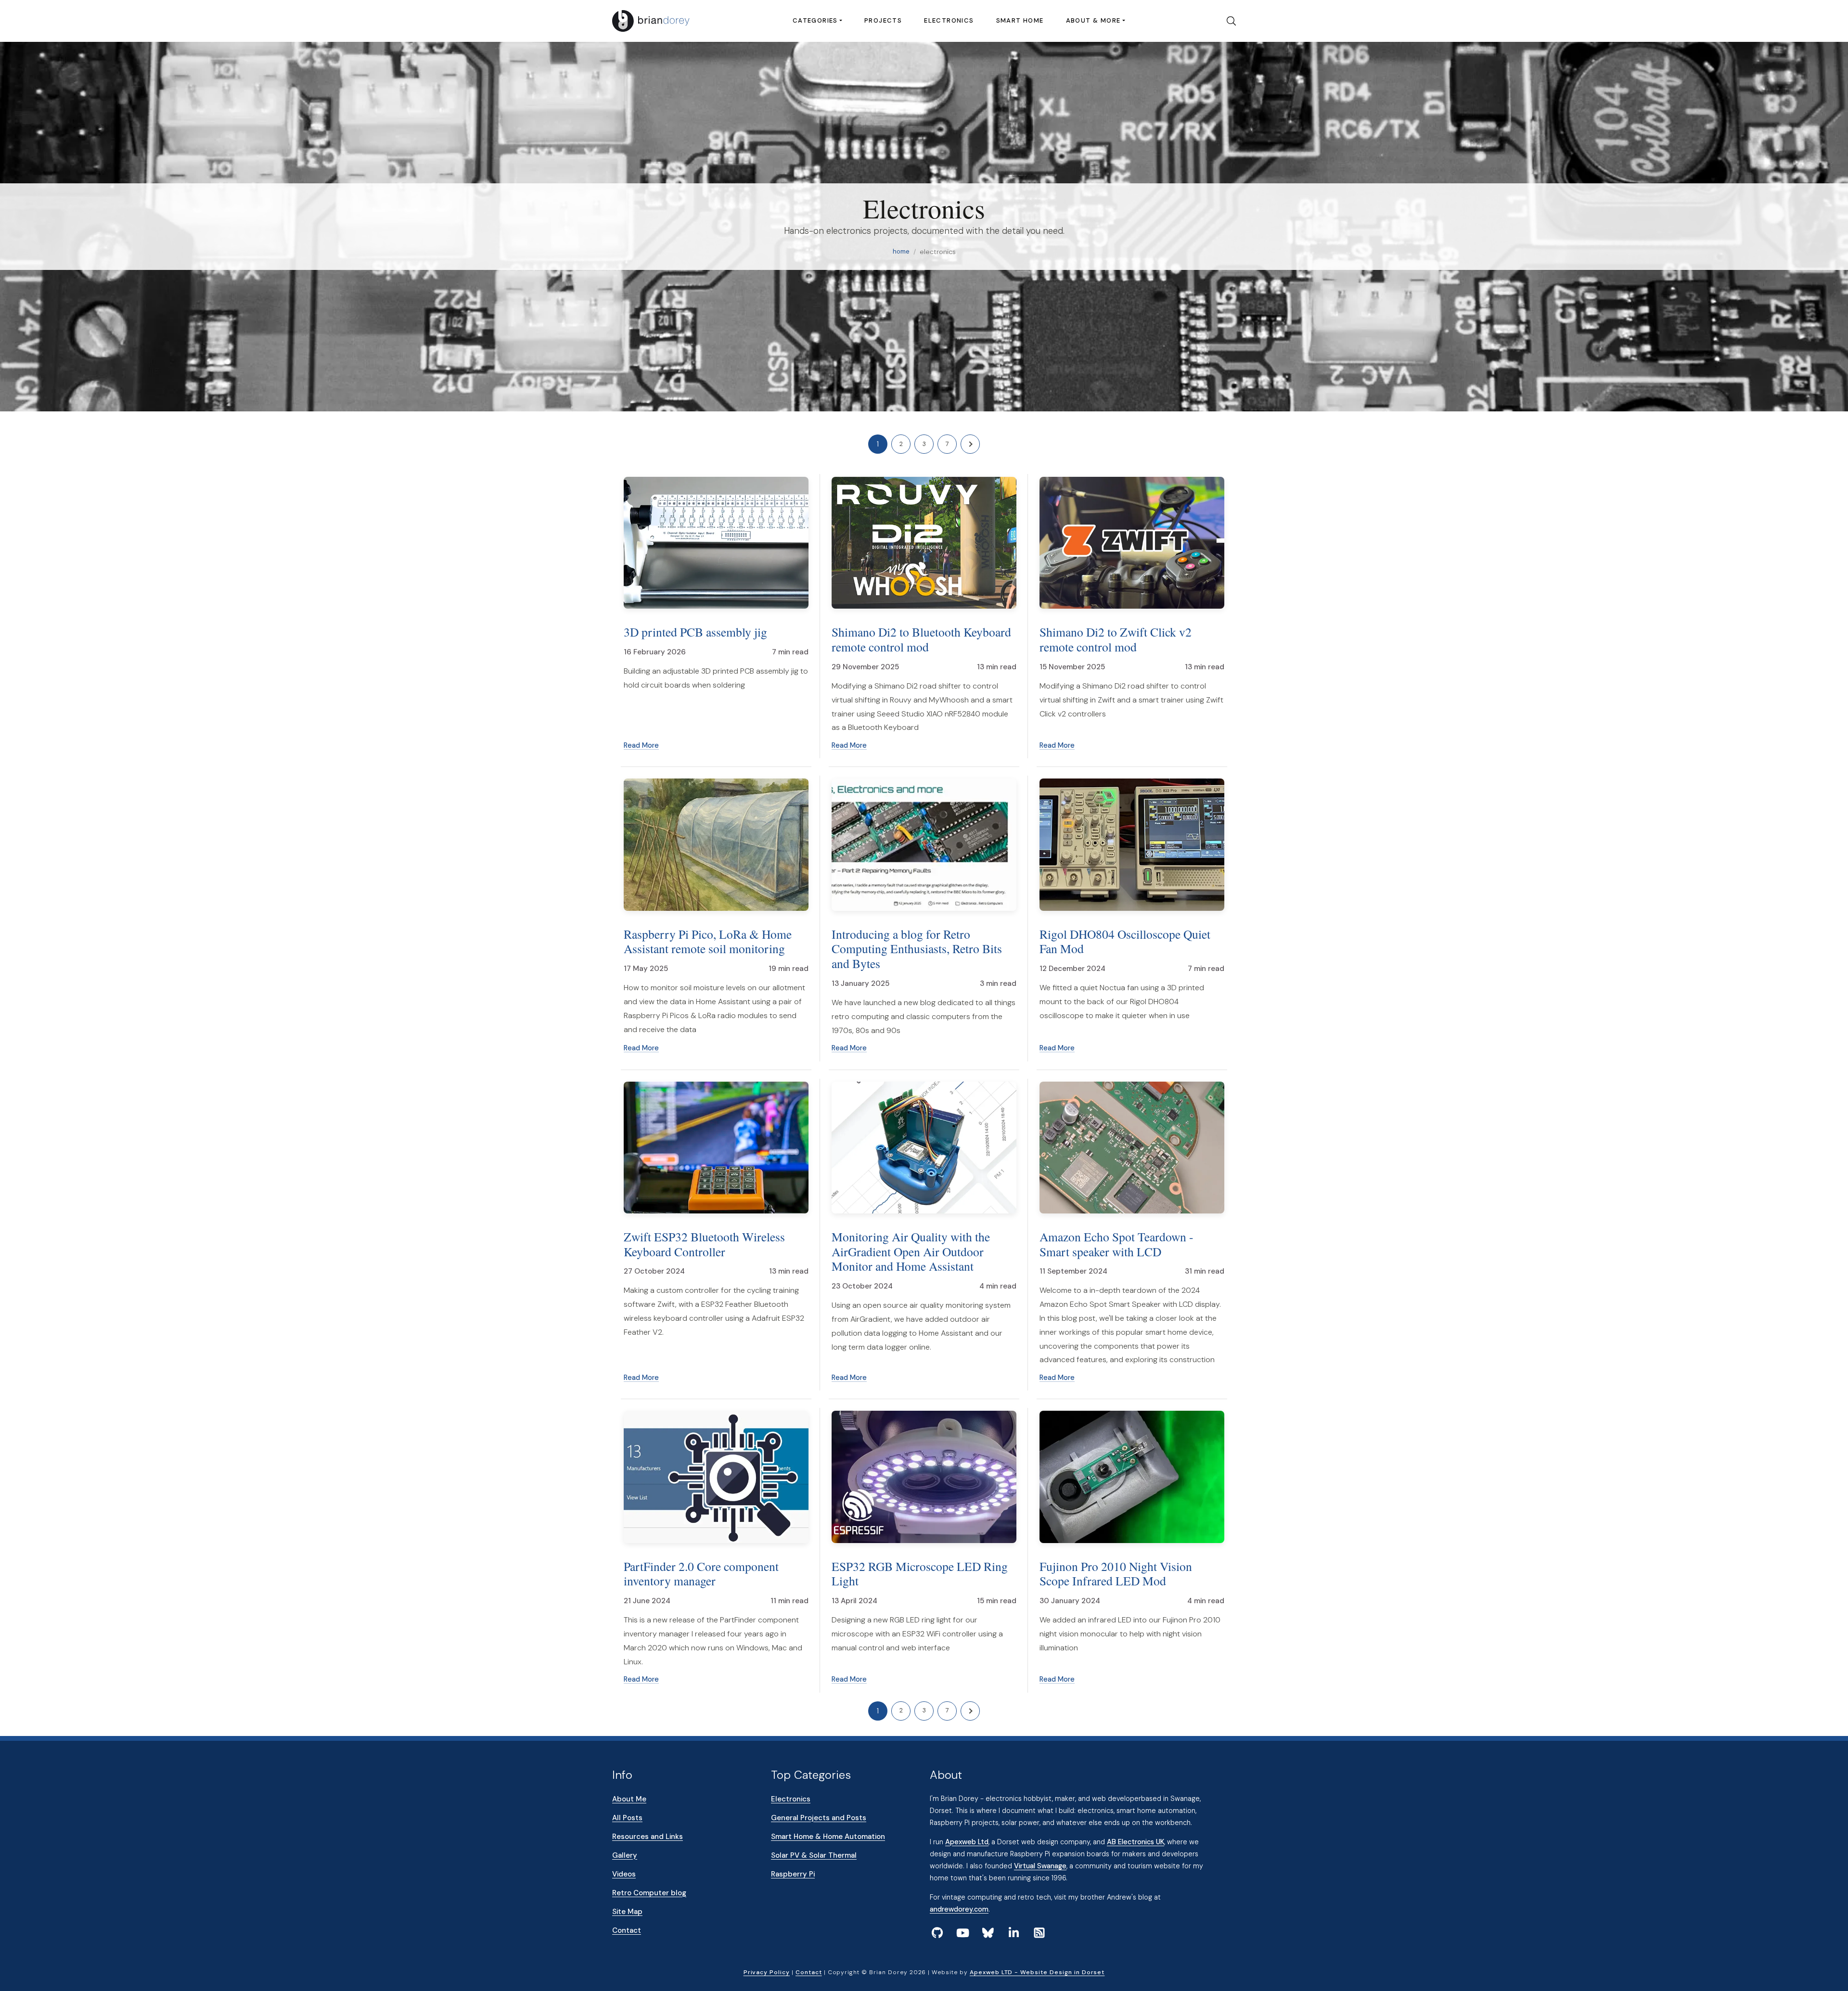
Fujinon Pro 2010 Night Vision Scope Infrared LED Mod (1116, 1574)
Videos (624, 1874)
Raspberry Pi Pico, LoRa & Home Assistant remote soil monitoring (708, 941)
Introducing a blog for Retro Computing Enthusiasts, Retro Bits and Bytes (917, 949)
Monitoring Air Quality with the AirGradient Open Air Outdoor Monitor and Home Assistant (911, 1251)
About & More (1093, 20)
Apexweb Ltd (967, 1842)
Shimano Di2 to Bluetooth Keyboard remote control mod (921, 639)
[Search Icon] (1228, 21)
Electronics (949, 20)
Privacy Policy (767, 1972)
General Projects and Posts (819, 1818)
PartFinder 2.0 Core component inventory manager (701, 1574)
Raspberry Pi (793, 1874)
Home (901, 251)
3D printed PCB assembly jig (695, 632)
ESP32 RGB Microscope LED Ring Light (920, 1574)
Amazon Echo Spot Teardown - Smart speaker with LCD (1116, 1244)
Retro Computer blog (649, 1893)
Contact (627, 1930)
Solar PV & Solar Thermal (814, 1855)
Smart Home (1020, 20)
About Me (629, 1799)
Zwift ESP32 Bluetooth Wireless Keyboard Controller (704, 1244)
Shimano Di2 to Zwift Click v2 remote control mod (1116, 639)
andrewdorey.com (959, 1909)
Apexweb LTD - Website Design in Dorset (1037, 1972)
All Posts (627, 1818)
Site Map (627, 1912)
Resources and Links (648, 1837)
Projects (883, 20)
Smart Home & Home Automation (828, 1837)
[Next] (970, 444)
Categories (815, 20)
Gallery (625, 1855)
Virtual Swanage (1040, 1866)
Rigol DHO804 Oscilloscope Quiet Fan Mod (1125, 941)
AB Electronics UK (1136, 1842)
